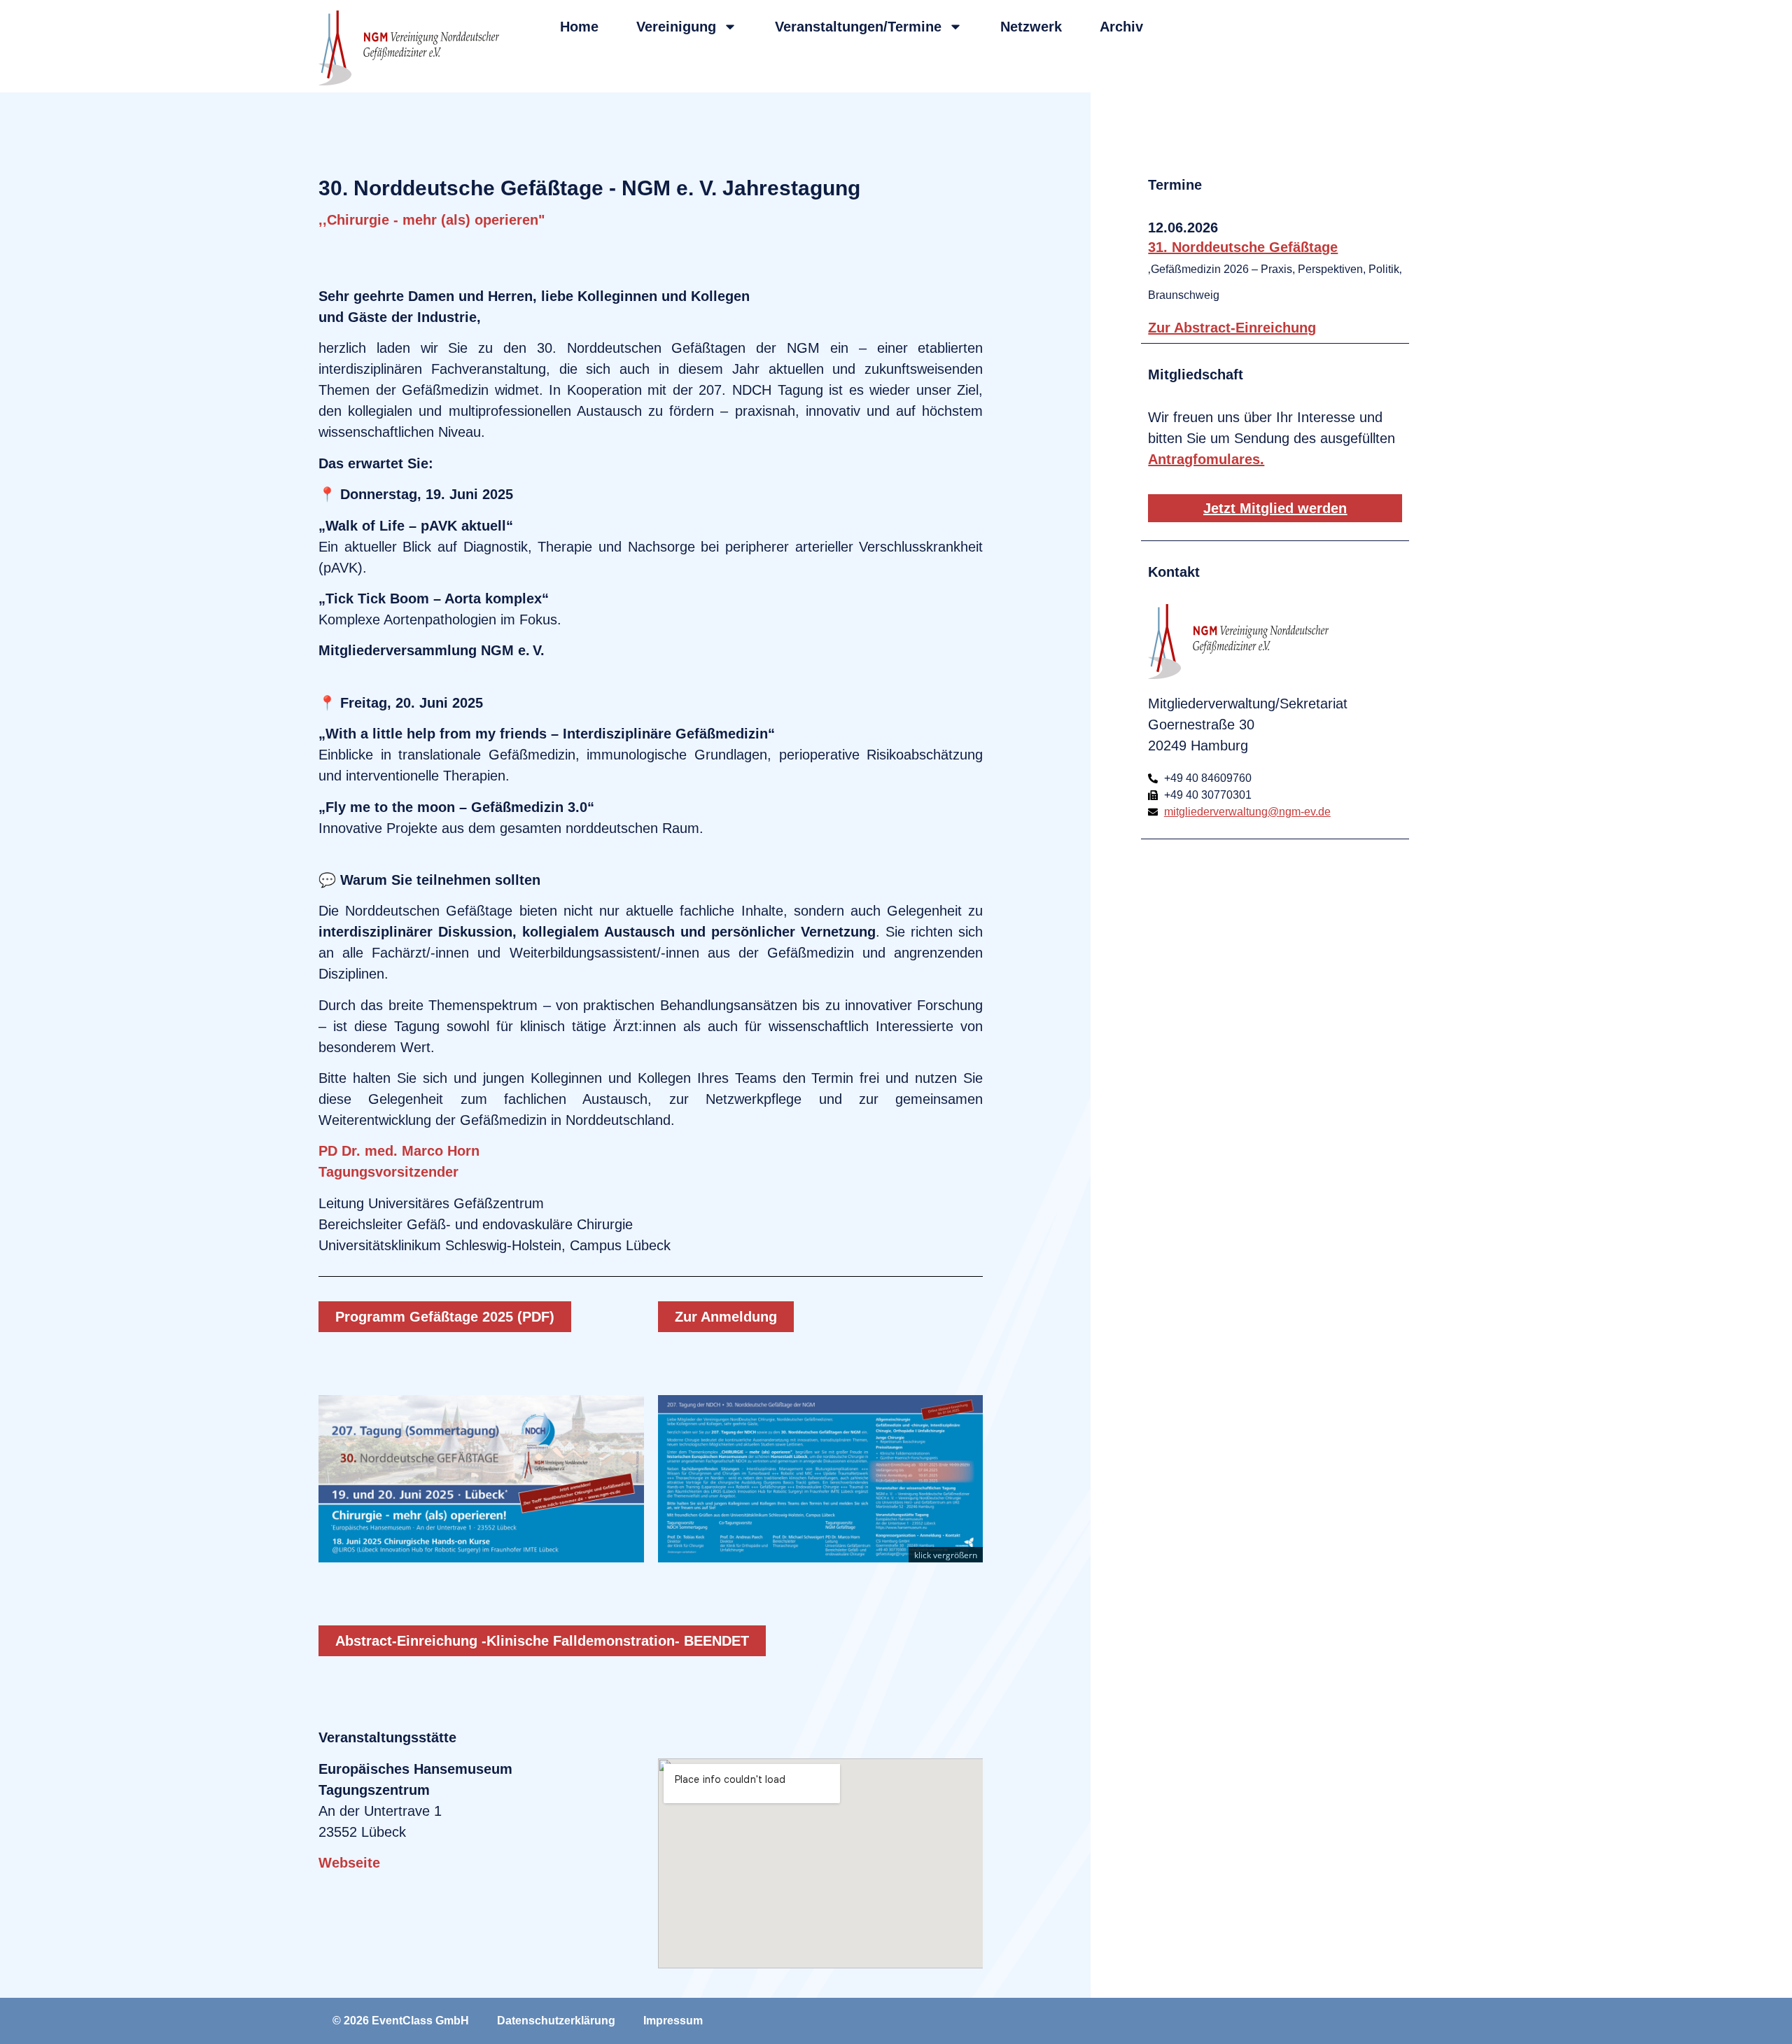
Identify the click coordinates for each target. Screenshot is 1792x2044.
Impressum (673, 2021)
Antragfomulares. (1206, 459)
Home (579, 27)
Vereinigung (676, 27)
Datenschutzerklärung (556, 2021)
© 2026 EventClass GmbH (401, 2021)
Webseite (349, 1863)
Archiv (1121, 27)
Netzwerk (1031, 27)
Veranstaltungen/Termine (858, 27)
